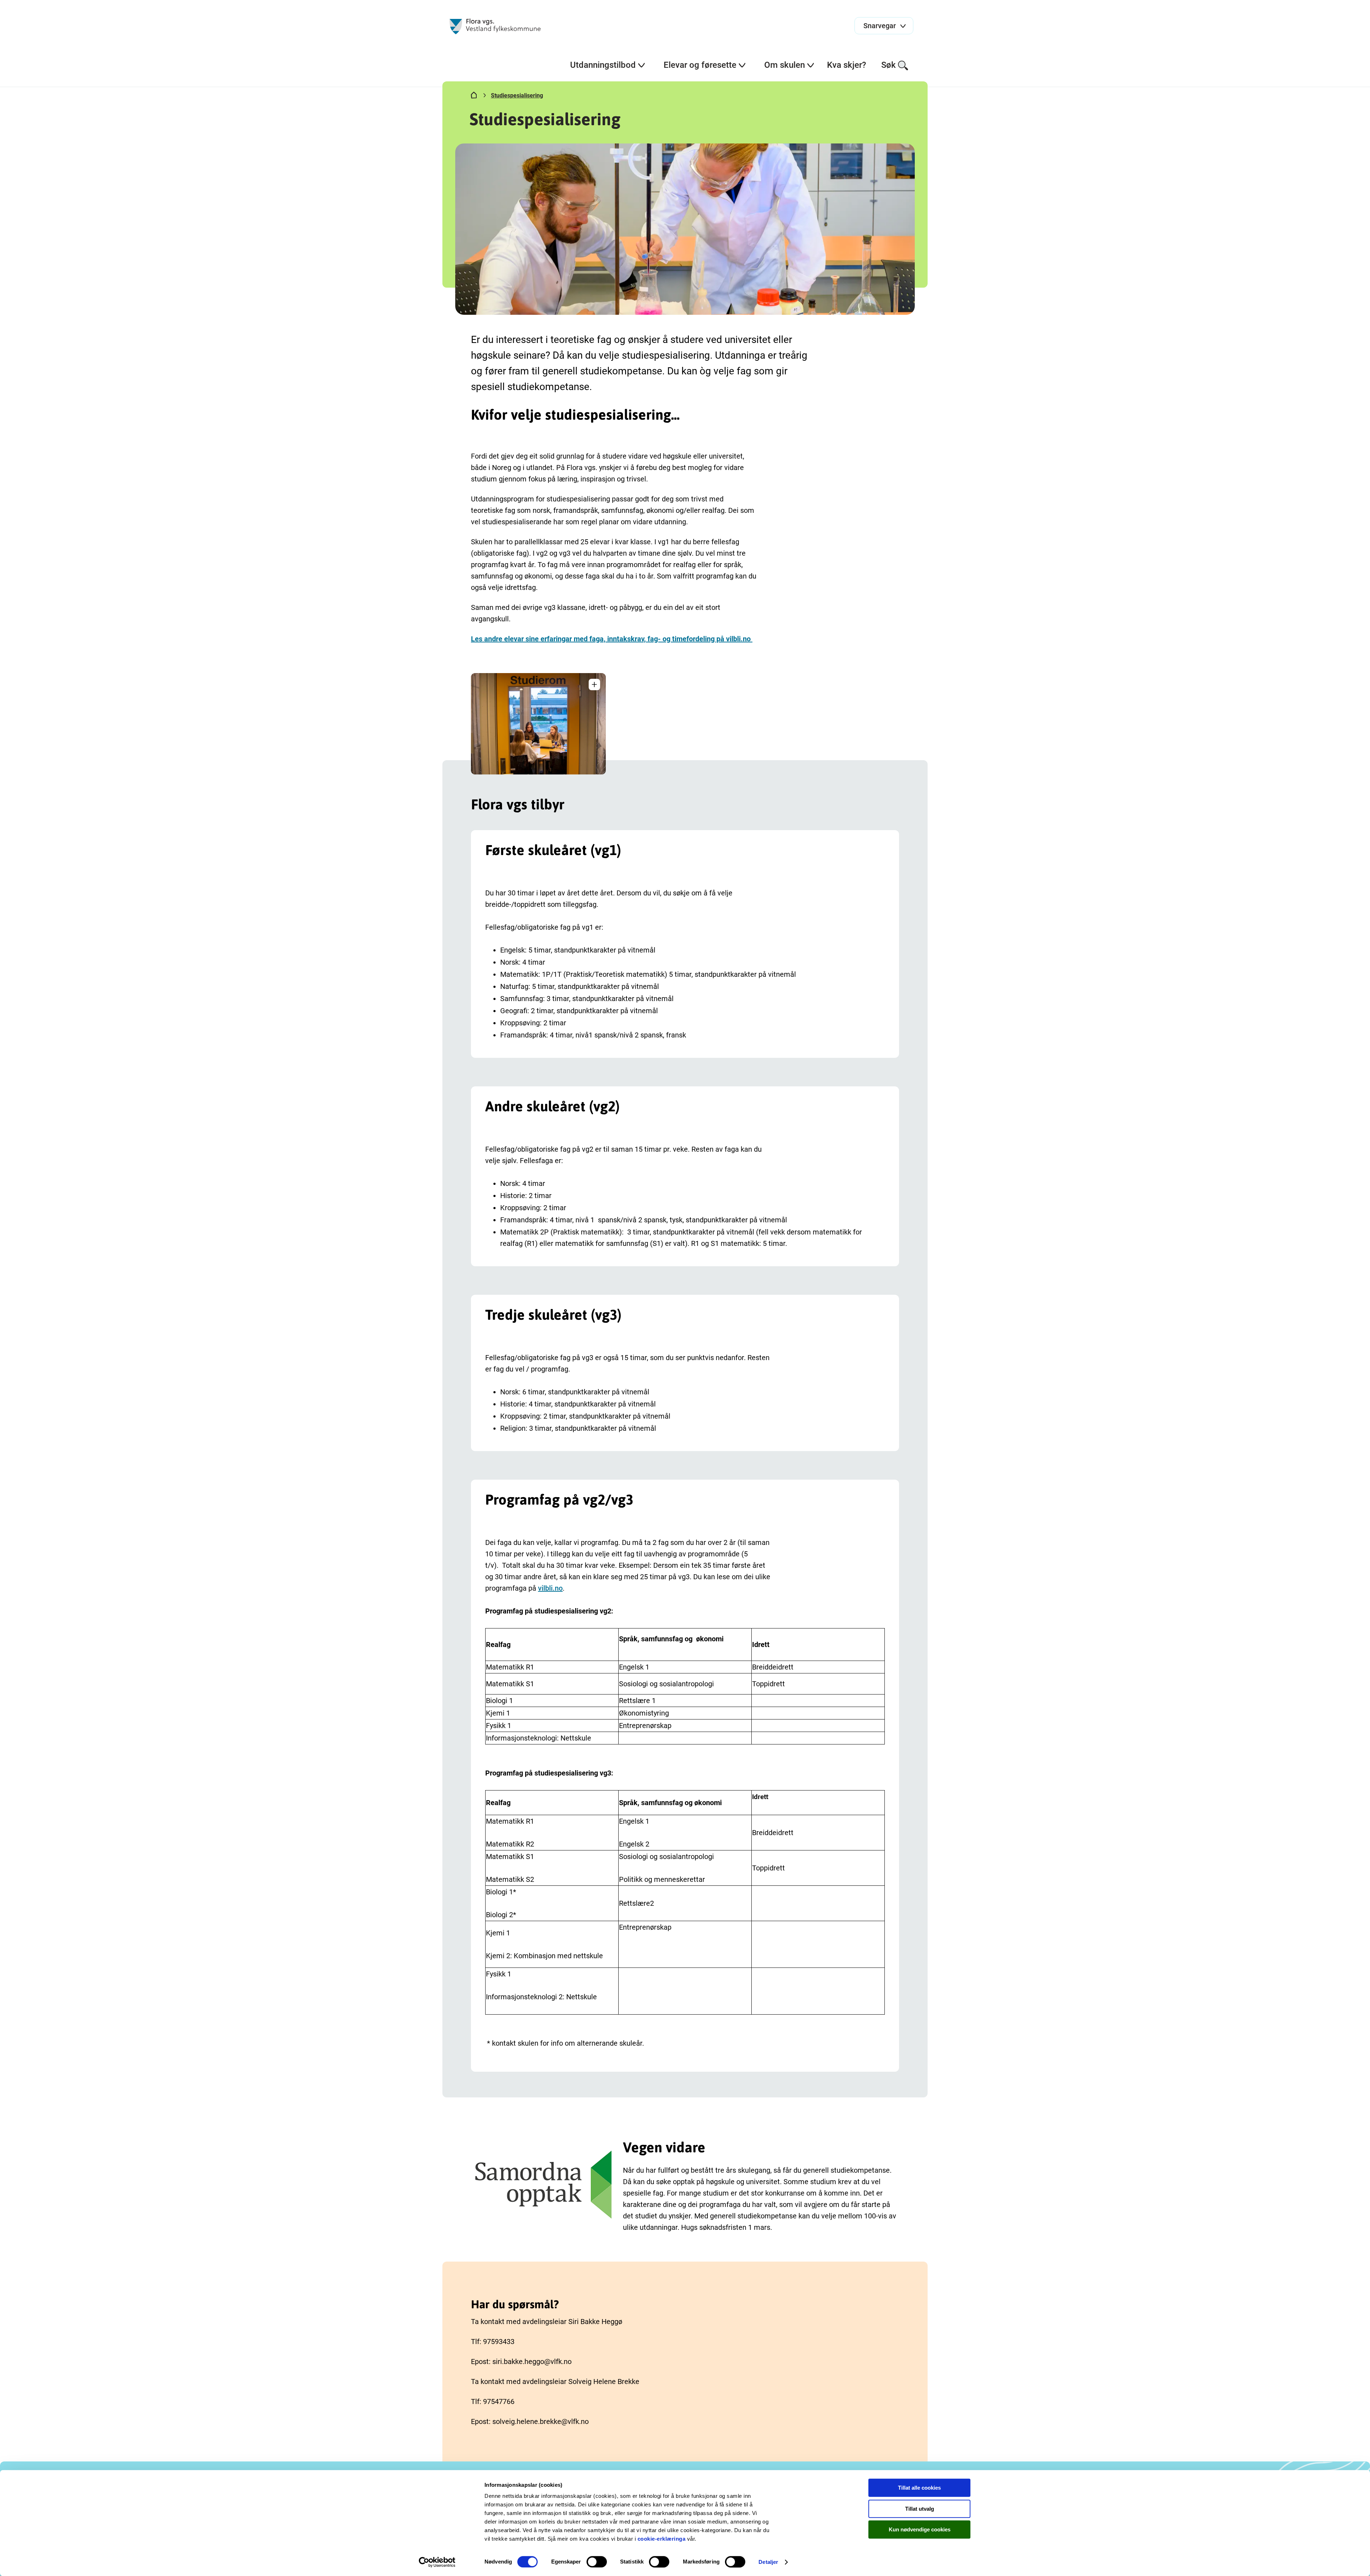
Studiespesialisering (517, 95)
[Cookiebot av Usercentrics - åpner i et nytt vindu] (437, 2562)
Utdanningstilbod (603, 65)
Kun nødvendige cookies (920, 2529)
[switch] (597, 2562)
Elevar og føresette (700, 65)
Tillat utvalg (920, 2509)
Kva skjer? (847, 65)
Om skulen (785, 65)
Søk (889, 65)
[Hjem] (474, 97)
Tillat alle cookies (919, 2488)
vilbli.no (550, 1588)
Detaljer (768, 2562)
